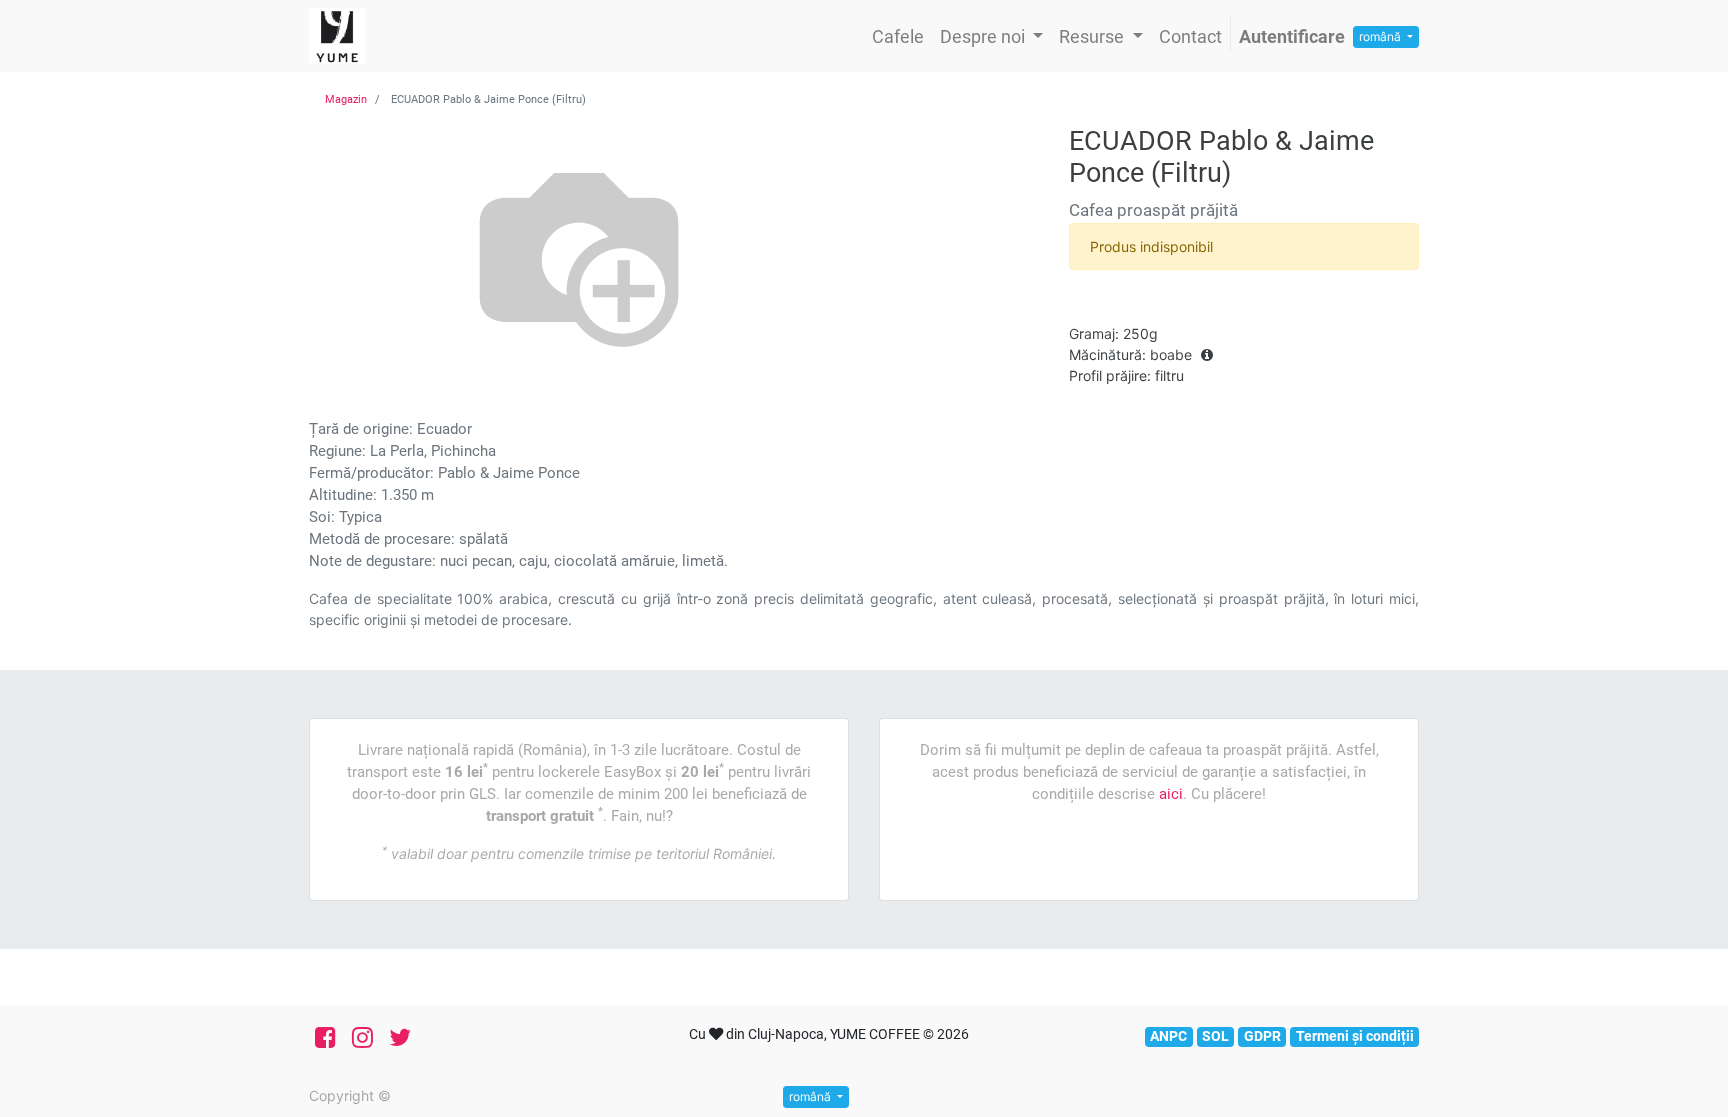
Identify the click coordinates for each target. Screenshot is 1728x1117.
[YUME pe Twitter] (400, 1038)
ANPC (1168, 1036)
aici (1171, 794)
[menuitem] (898, 36)
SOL (1215, 1036)
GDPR (1262, 1036)
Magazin (346, 99)
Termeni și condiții (1355, 1036)
